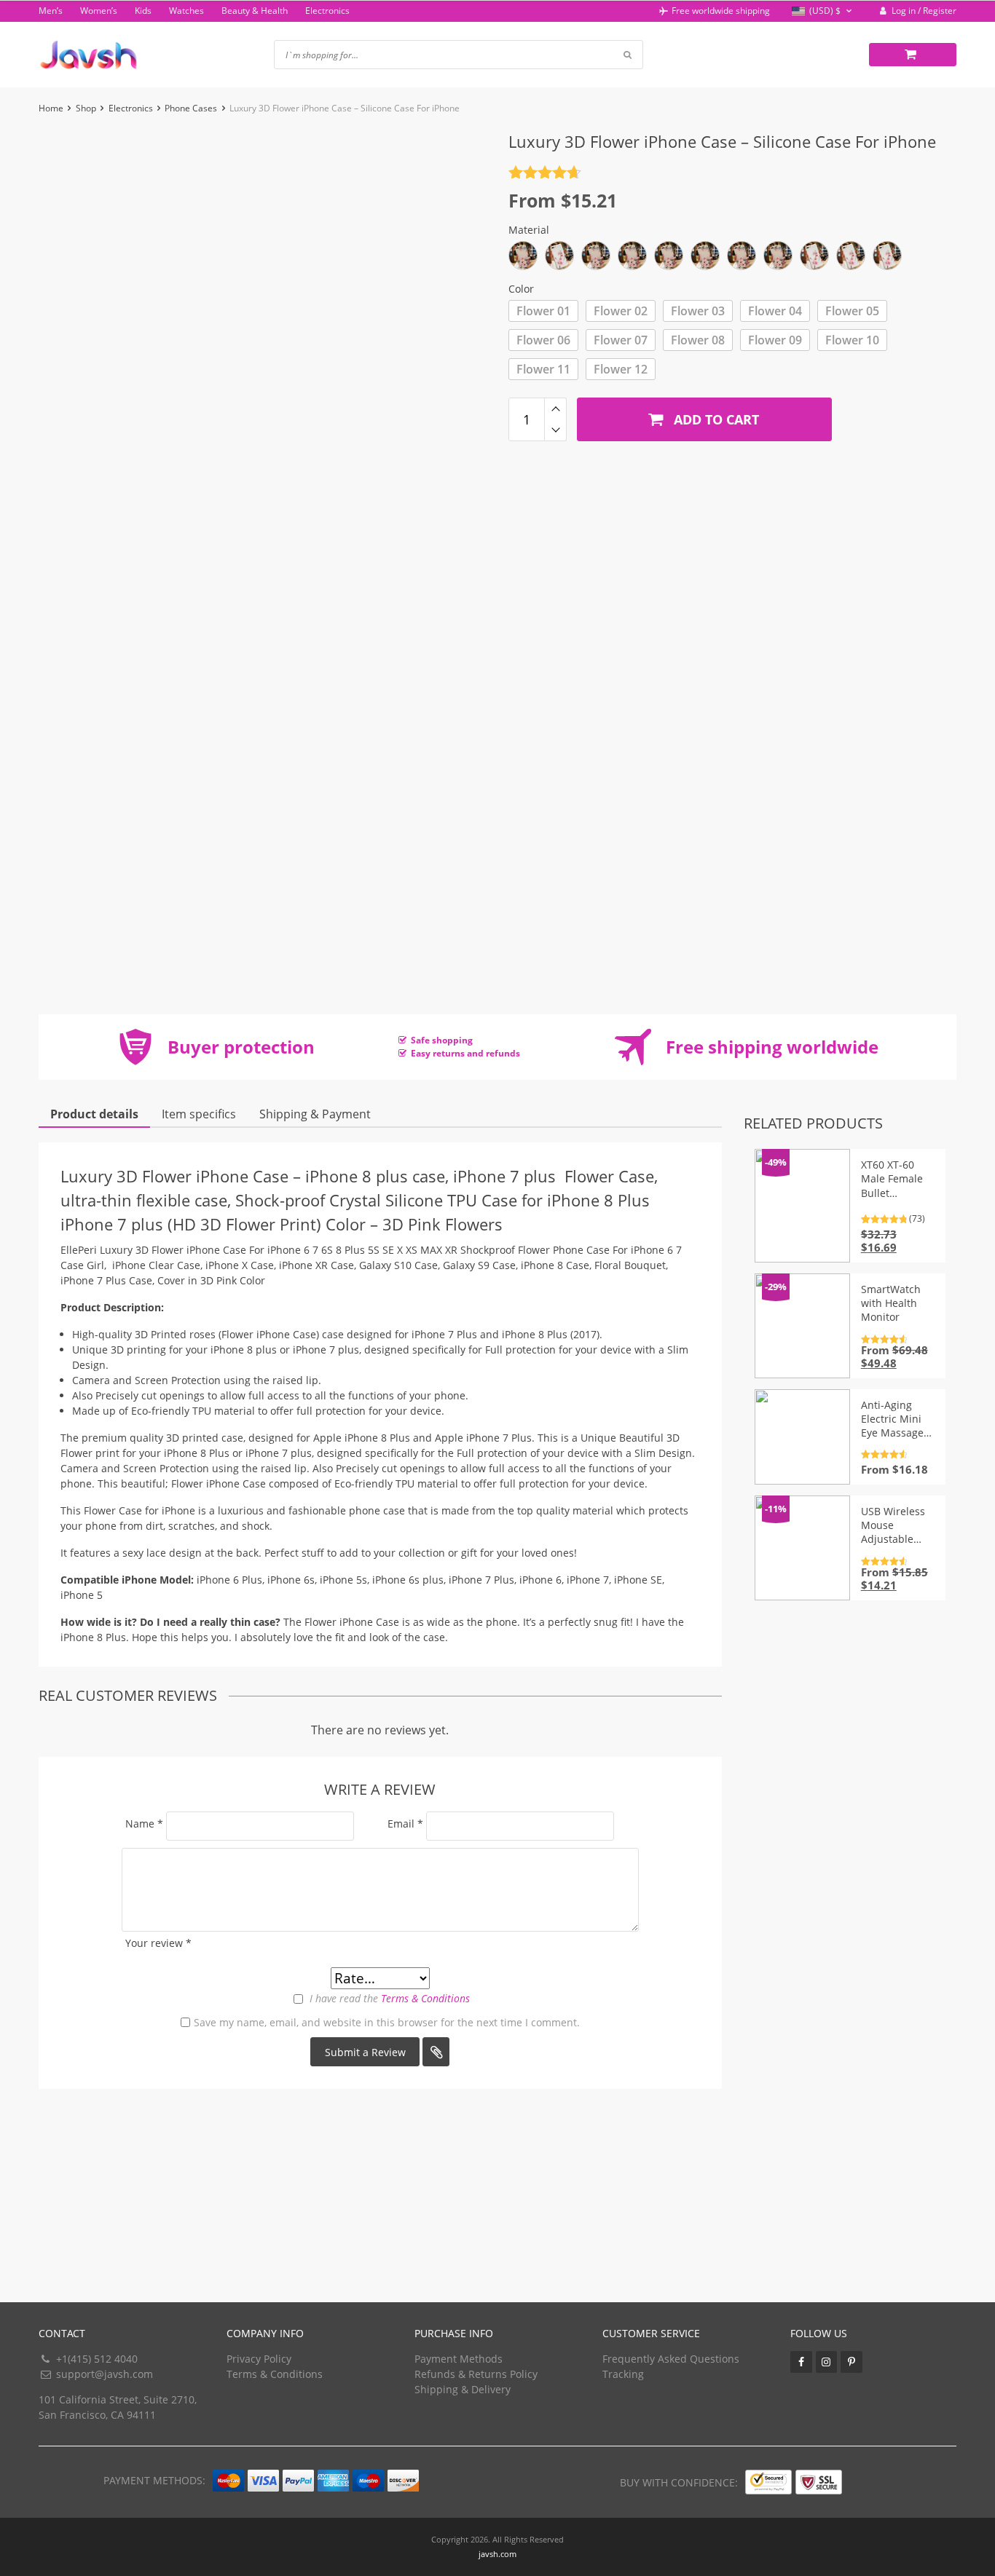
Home (51, 108)
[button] (823, 11)
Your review (158, 1943)
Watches (186, 11)
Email (405, 1824)
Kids (143, 11)
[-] (555, 430)
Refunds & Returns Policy (476, 2374)
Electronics (327, 11)
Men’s (51, 11)
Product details (94, 1114)
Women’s (99, 11)
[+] (555, 408)
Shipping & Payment (315, 1114)
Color (521, 289)
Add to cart (715, 419)
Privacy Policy (259, 2359)
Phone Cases (191, 108)
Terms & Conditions (425, 1998)
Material (529, 230)
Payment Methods (459, 2359)
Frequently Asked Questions (671, 2359)
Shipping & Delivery (463, 2389)
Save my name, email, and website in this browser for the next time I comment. (387, 2022)
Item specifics (199, 1114)
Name (144, 1824)
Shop (86, 108)
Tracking (623, 2374)
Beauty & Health (255, 11)
